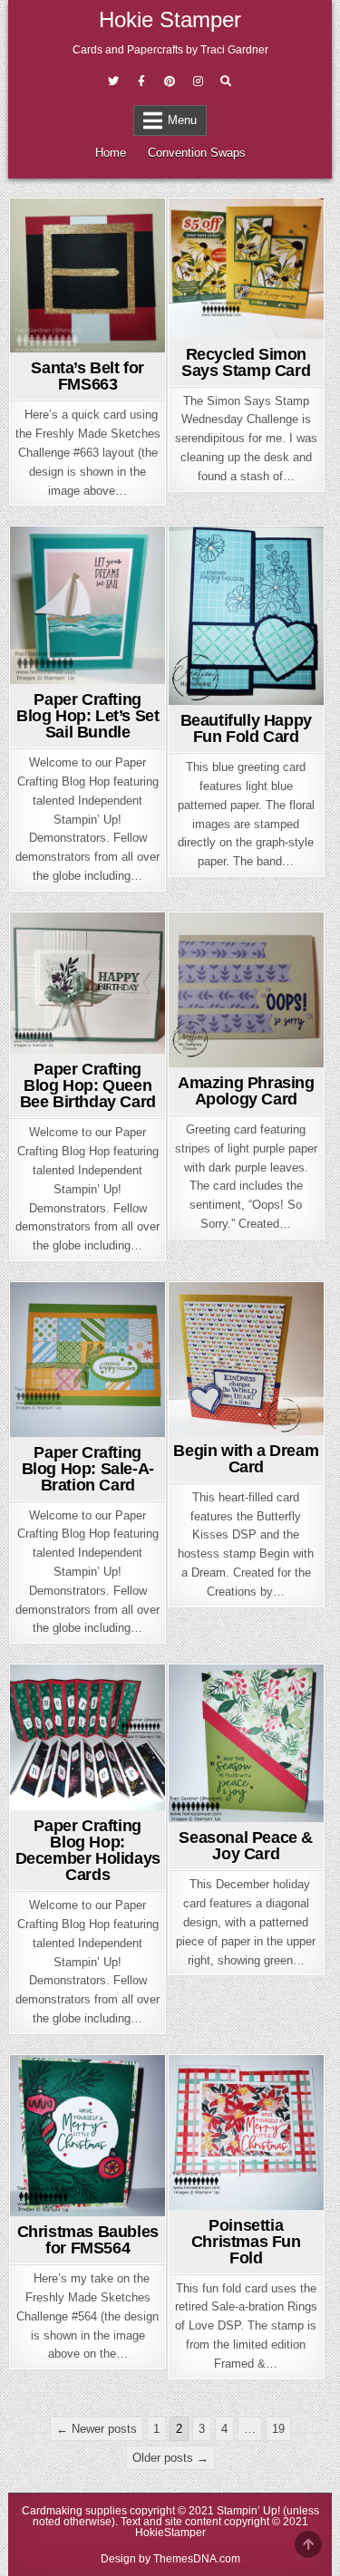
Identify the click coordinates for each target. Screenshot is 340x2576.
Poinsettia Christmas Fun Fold (246, 2242)
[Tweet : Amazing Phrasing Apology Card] (218, 1056)
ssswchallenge (267, 231)
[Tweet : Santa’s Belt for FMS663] (59, 342)
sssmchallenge (267, 1697)
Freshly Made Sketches (88, 250)
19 (278, 2429)
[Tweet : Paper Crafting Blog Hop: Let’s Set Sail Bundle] (59, 673)
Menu (182, 120)
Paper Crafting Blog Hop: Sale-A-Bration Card (88, 1469)
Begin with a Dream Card (246, 1459)
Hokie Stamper (170, 19)
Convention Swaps (197, 153)
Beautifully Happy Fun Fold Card (246, 728)
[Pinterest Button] (170, 82)
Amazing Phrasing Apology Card (246, 1091)
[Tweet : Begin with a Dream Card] (218, 1424)
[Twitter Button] (113, 82)
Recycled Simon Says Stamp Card (246, 362)
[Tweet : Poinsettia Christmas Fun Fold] (218, 2199)
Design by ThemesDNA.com (170, 2559)
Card (85, 231)
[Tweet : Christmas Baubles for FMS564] (59, 2205)
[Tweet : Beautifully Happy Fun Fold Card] (218, 694)
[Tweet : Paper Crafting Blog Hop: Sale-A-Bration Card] (59, 1426)
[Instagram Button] (198, 82)
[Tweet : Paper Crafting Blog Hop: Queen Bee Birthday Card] (59, 1043)
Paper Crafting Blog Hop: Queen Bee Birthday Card (88, 1085)
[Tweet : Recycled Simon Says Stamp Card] (218, 328)
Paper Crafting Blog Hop (87, 578)
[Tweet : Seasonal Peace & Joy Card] (218, 1811)
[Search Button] (226, 82)
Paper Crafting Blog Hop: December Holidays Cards (88, 1850)
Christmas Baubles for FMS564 (88, 2240)
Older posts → (170, 2458)
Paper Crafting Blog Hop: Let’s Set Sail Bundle (87, 716)
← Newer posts (97, 2429)
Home (111, 153)
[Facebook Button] (141, 82)
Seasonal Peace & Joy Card (246, 1846)
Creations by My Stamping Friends (246, 583)
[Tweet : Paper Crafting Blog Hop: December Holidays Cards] (59, 1799)
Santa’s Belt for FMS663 (87, 376)
